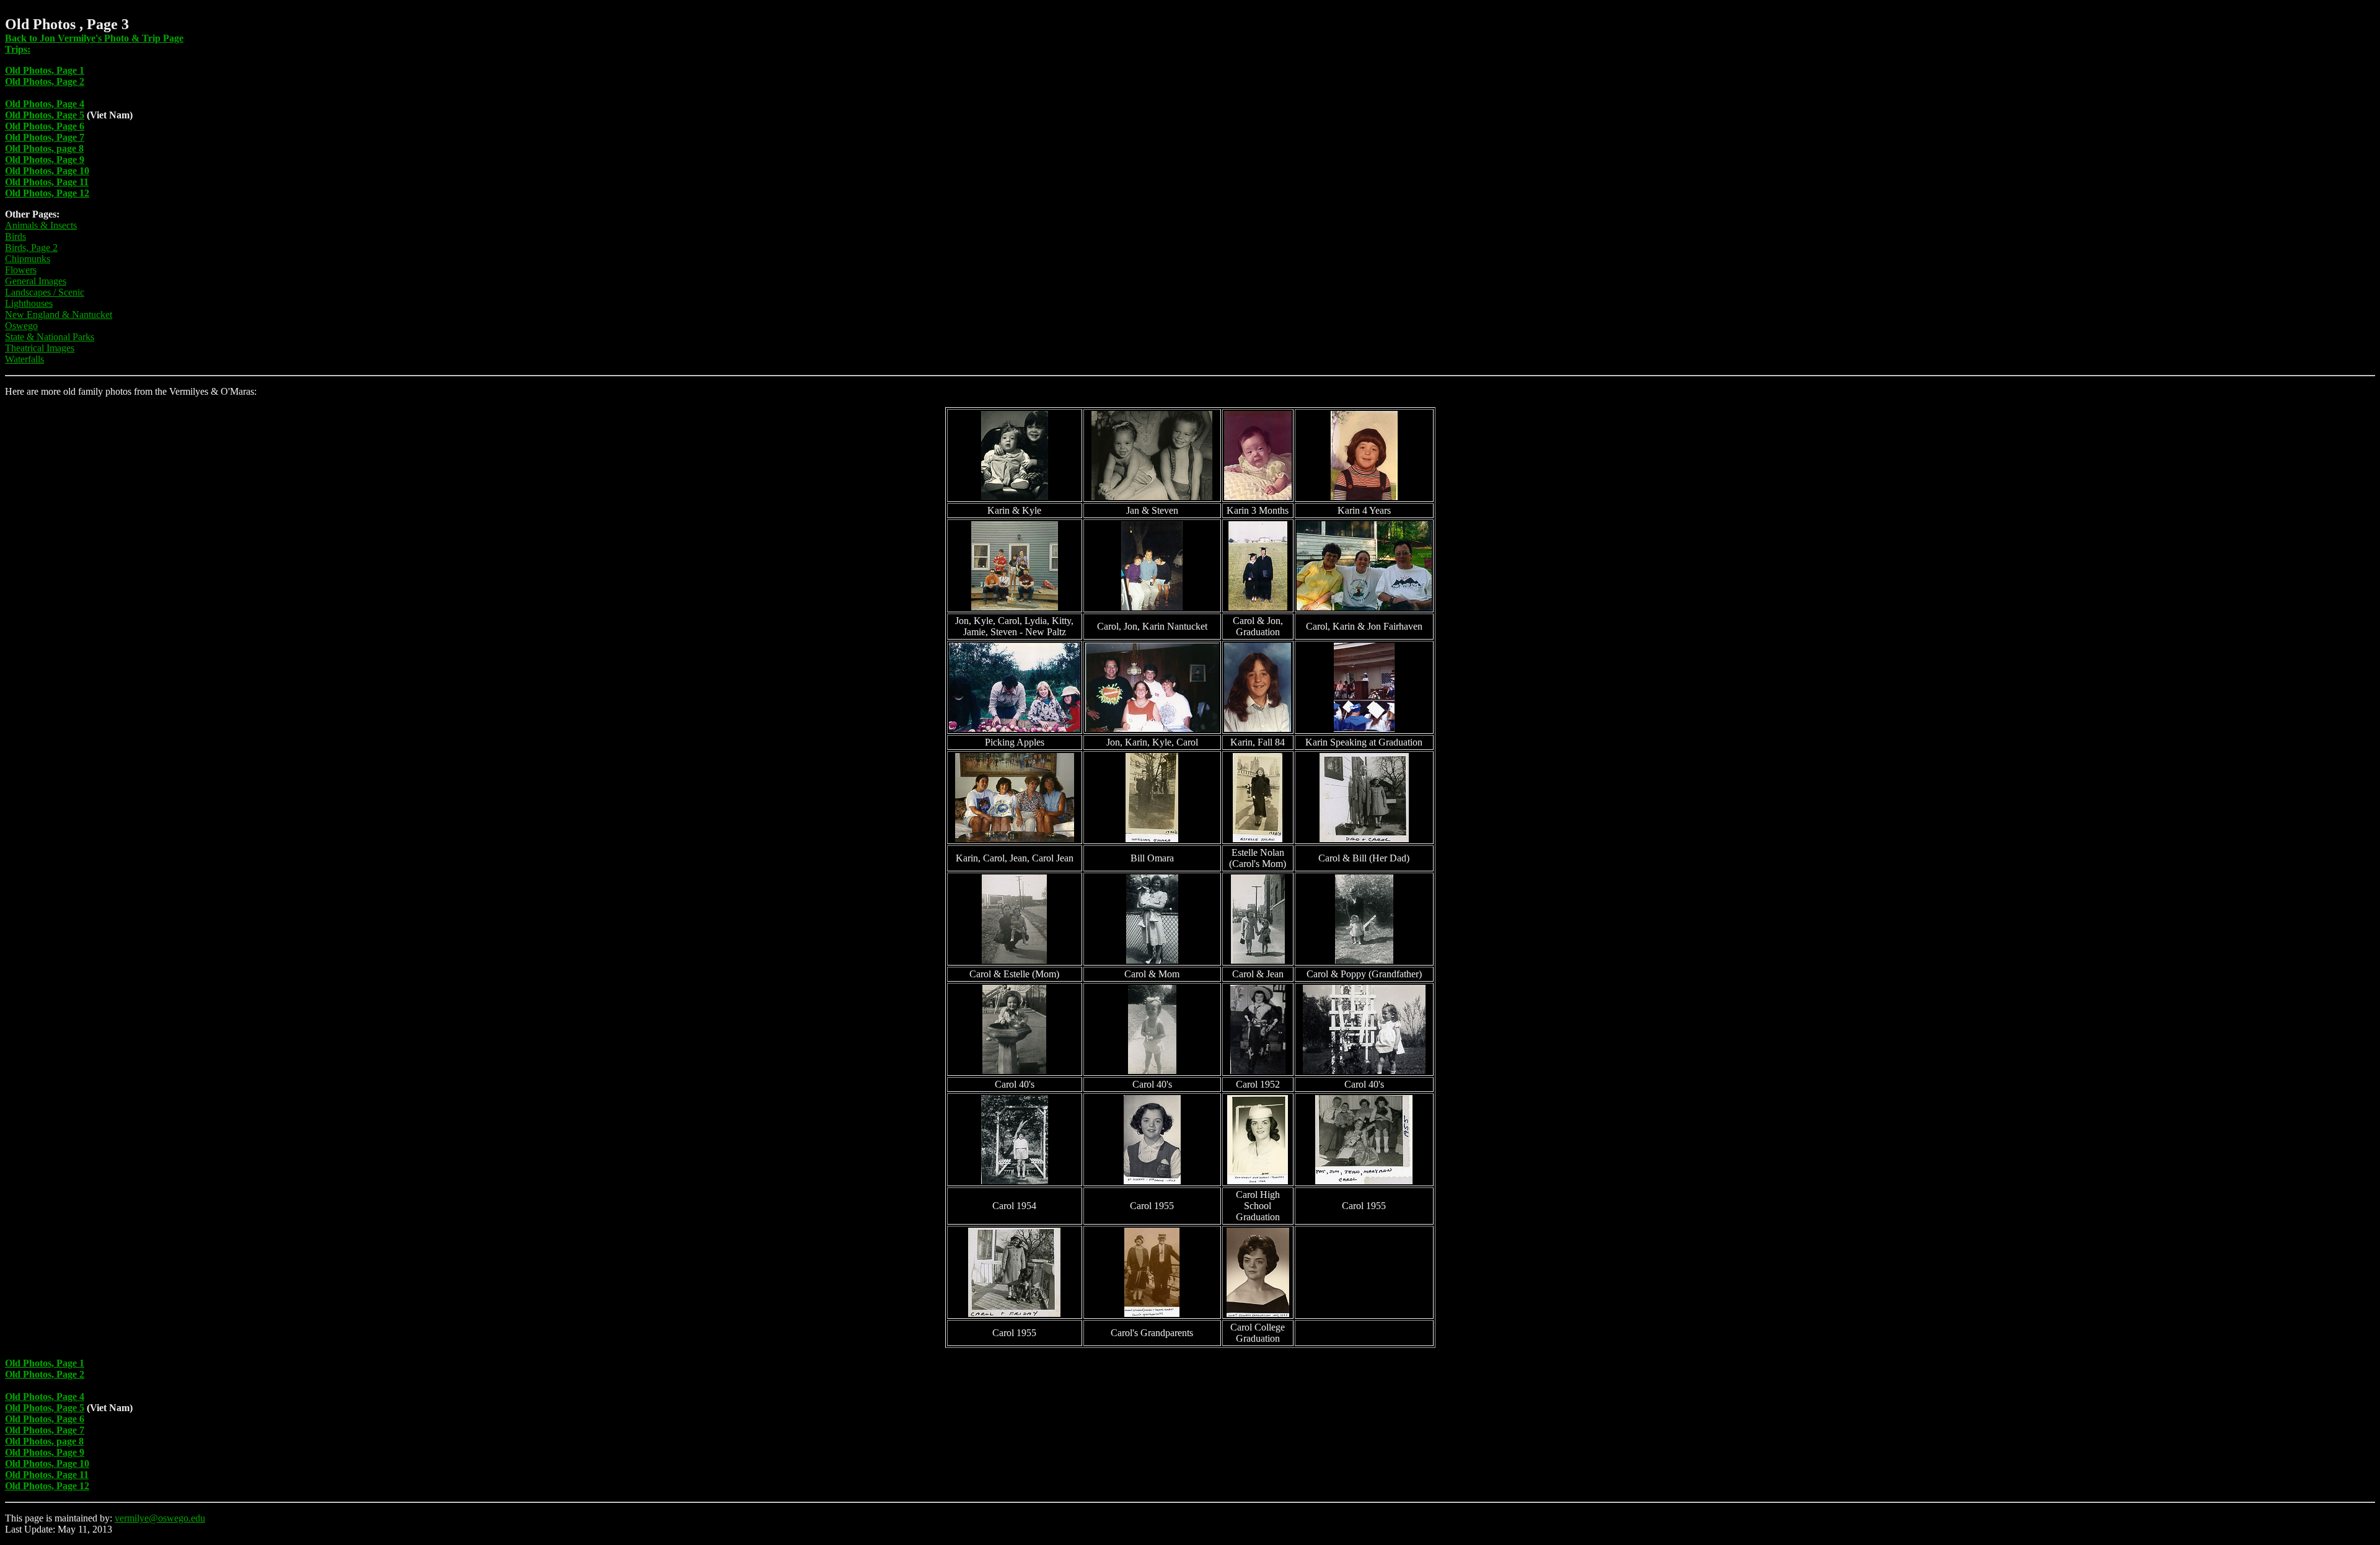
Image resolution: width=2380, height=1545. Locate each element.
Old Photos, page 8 (44, 148)
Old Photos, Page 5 (45, 115)
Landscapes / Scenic (45, 292)
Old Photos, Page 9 (45, 160)
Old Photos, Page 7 (45, 137)
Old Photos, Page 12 (47, 193)
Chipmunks (28, 259)
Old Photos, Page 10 (47, 171)
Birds (15, 236)
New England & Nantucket (59, 315)
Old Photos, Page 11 (47, 182)
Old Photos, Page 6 (45, 126)
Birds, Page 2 (31, 248)
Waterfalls (24, 359)
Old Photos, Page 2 (45, 81)
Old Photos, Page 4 (45, 104)
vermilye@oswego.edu (160, 1518)
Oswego (21, 326)
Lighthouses (29, 303)
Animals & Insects (41, 225)
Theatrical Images (40, 348)
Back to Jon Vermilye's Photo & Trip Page (94, 38)
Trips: (18, 49)
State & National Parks (50, 337)
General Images (36, 281)
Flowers (21, 270)
